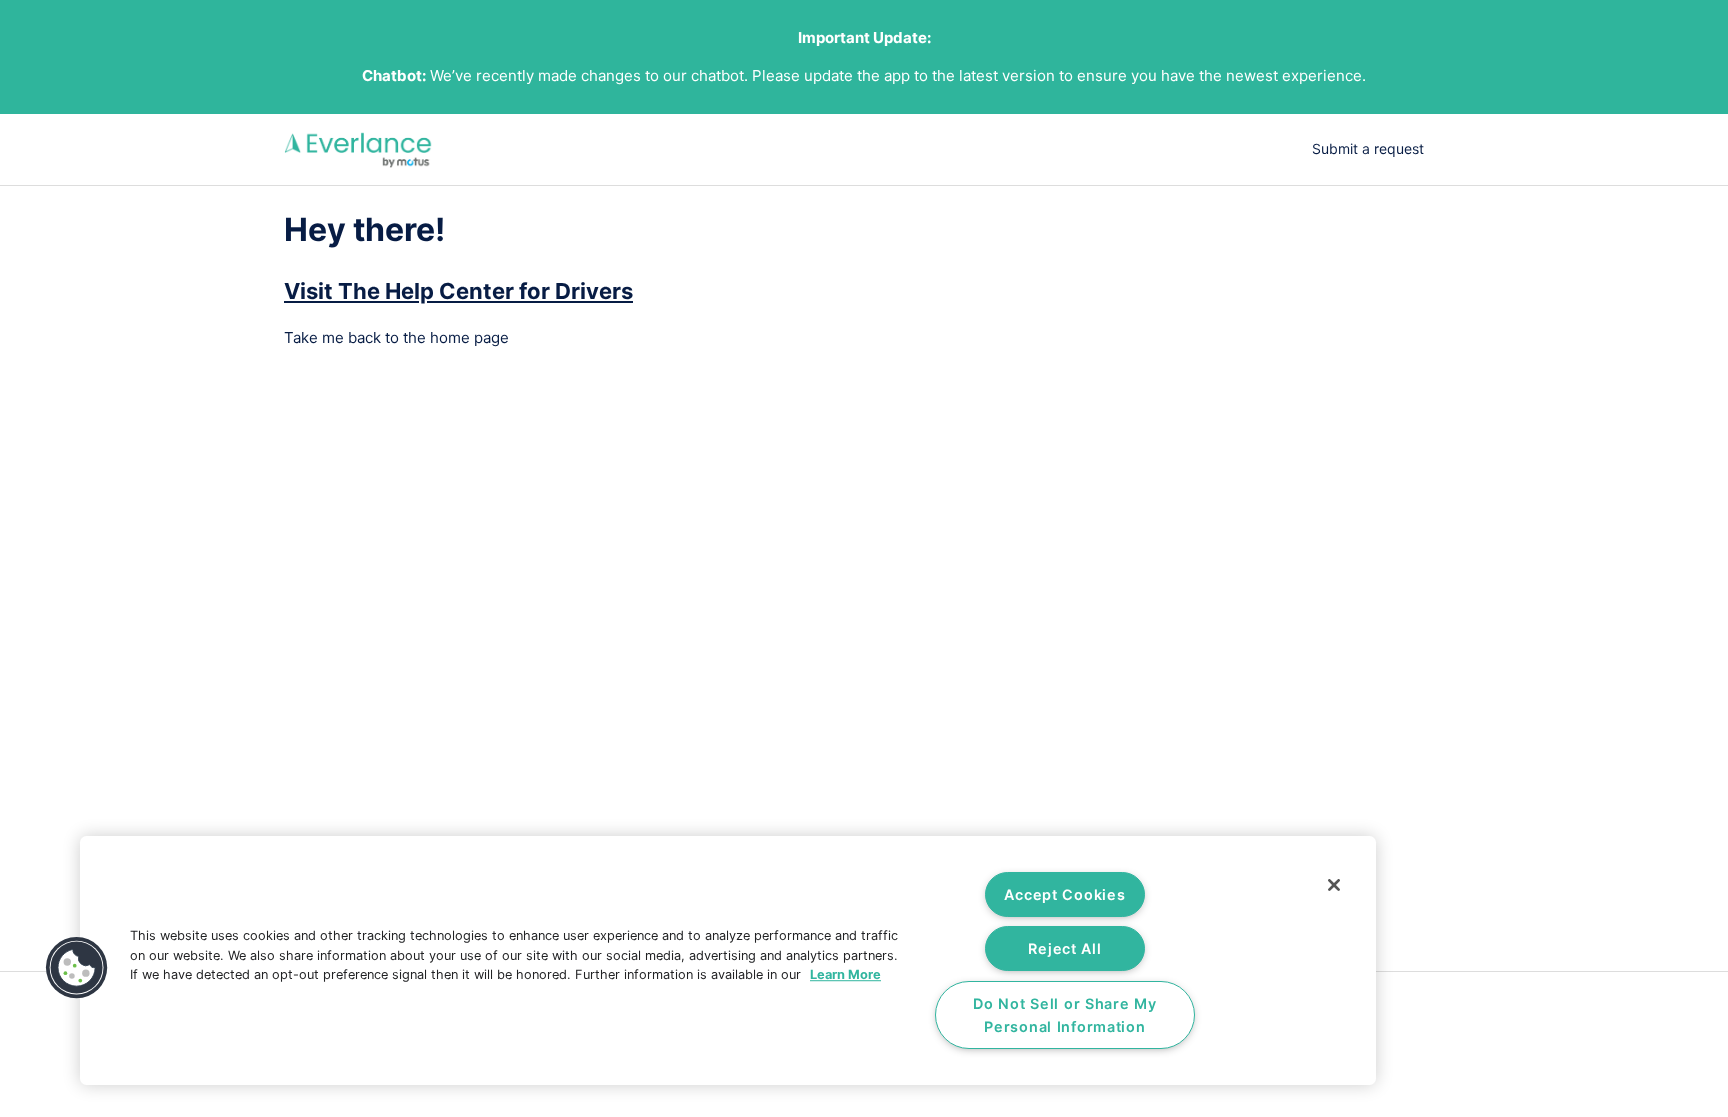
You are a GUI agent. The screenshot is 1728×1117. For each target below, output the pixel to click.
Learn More (845, 974)
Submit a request (1368, 148)
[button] (77, 968)
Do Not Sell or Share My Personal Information (1065, 1015)
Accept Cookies (1064, 894)
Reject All (1064, 948)
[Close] (1334, 885)
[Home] (358, 149)
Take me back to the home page (396, 337)
